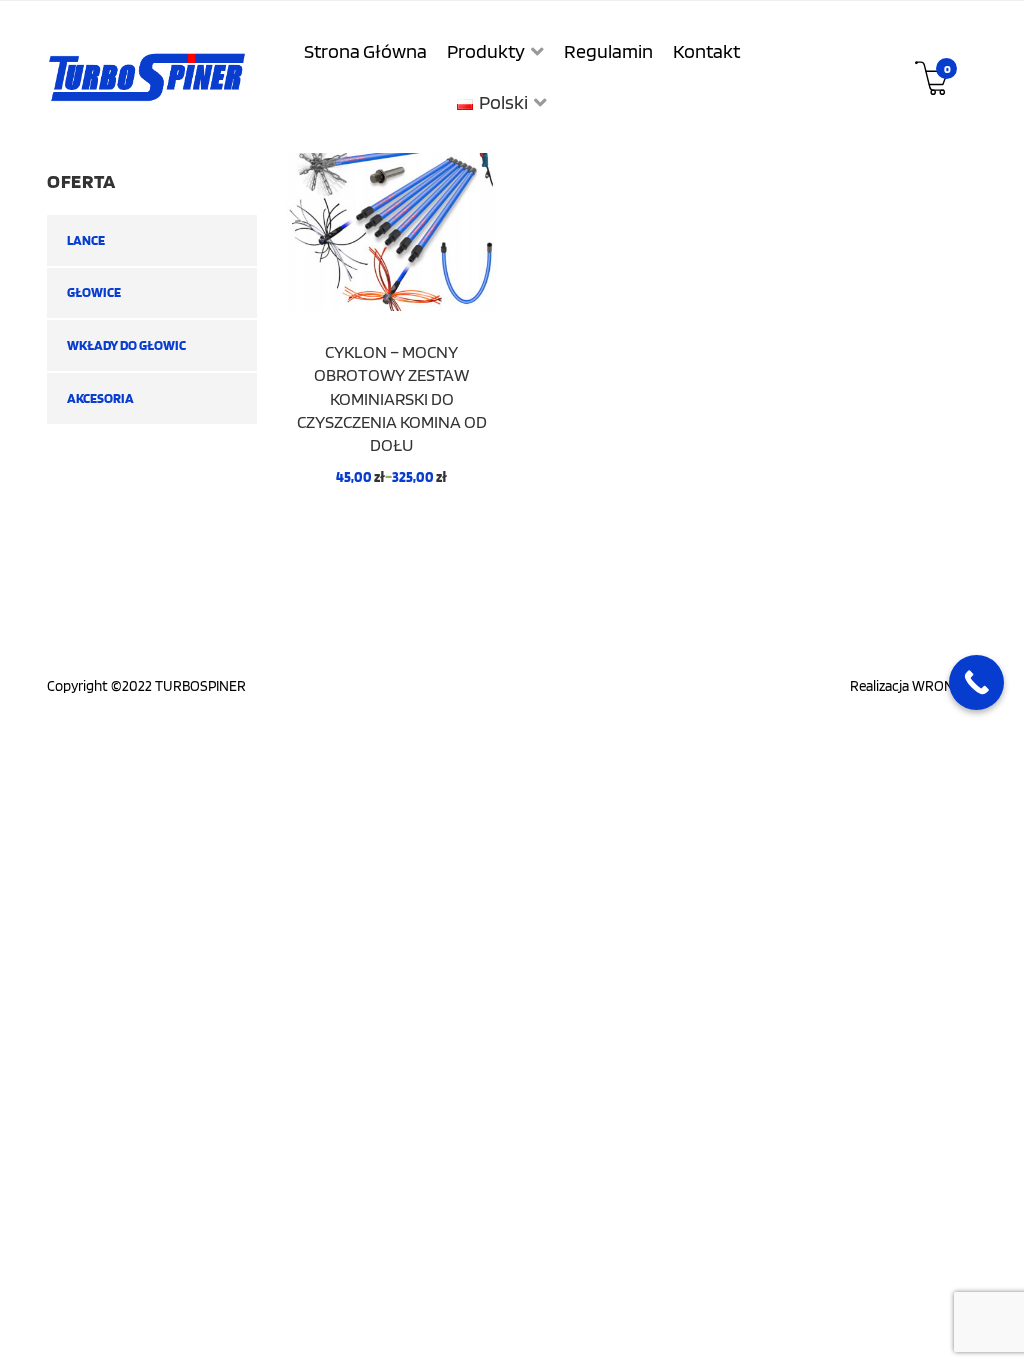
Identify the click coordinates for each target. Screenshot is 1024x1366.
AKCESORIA (100, 398)
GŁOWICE (94, 292)
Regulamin (608, 51)
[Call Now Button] (976, 682)
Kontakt (706, 51)
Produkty (486, 51)
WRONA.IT (944, 686)
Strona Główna (365, 51)
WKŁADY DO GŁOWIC (126, 345)
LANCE (86, 240)
